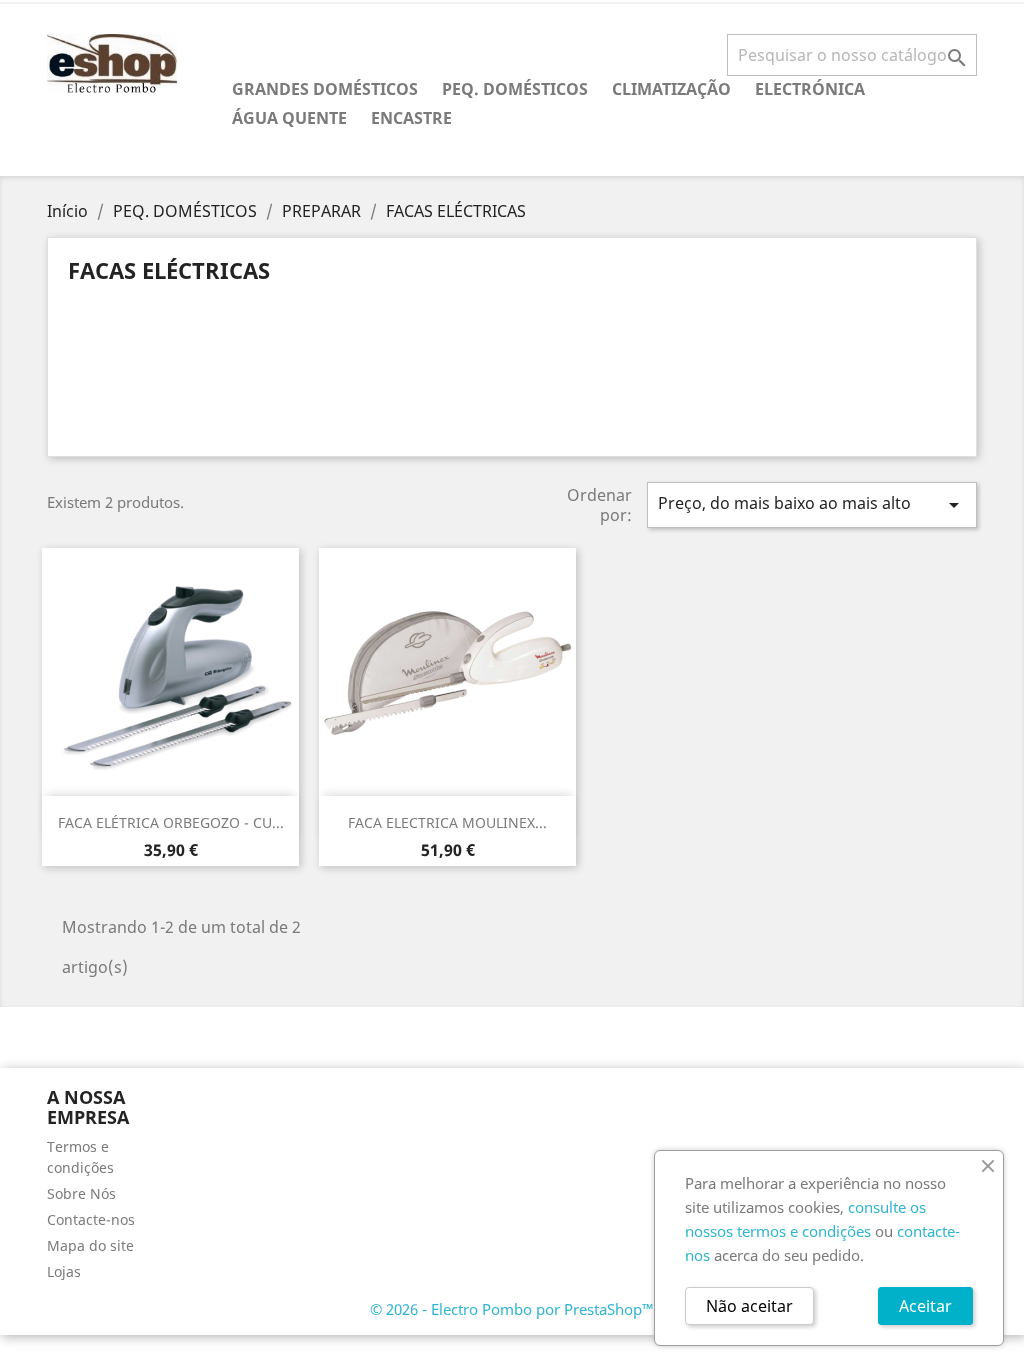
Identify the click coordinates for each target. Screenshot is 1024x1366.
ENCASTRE (411, 118)
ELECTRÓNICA (810, 89)
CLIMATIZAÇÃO (671, 89)
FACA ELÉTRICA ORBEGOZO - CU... (171, 822)
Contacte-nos (91, 1219)
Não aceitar (749, 1306)
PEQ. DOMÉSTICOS (515, 89)
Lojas (64, 1271)
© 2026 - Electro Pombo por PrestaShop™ (512, 1309)
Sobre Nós (81, 1193)
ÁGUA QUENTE (289, 118)
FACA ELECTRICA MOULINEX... (447, 822)
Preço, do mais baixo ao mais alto (812, 504)
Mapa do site (90, 1245)
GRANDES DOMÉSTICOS (325, 89)
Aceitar (925, 1306)
